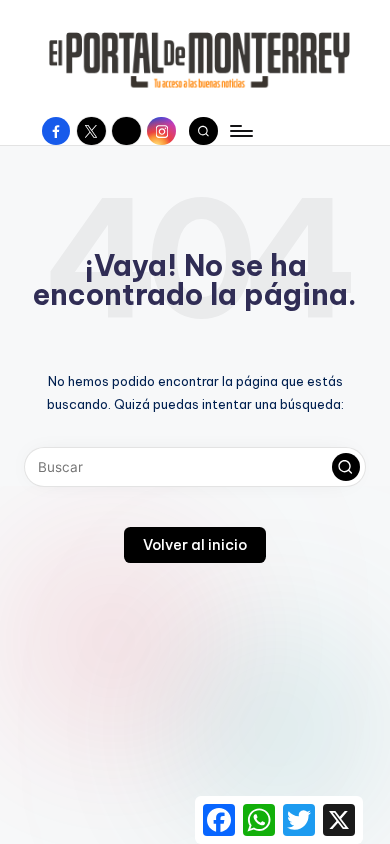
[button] (346, 467)
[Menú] (240, 130)
